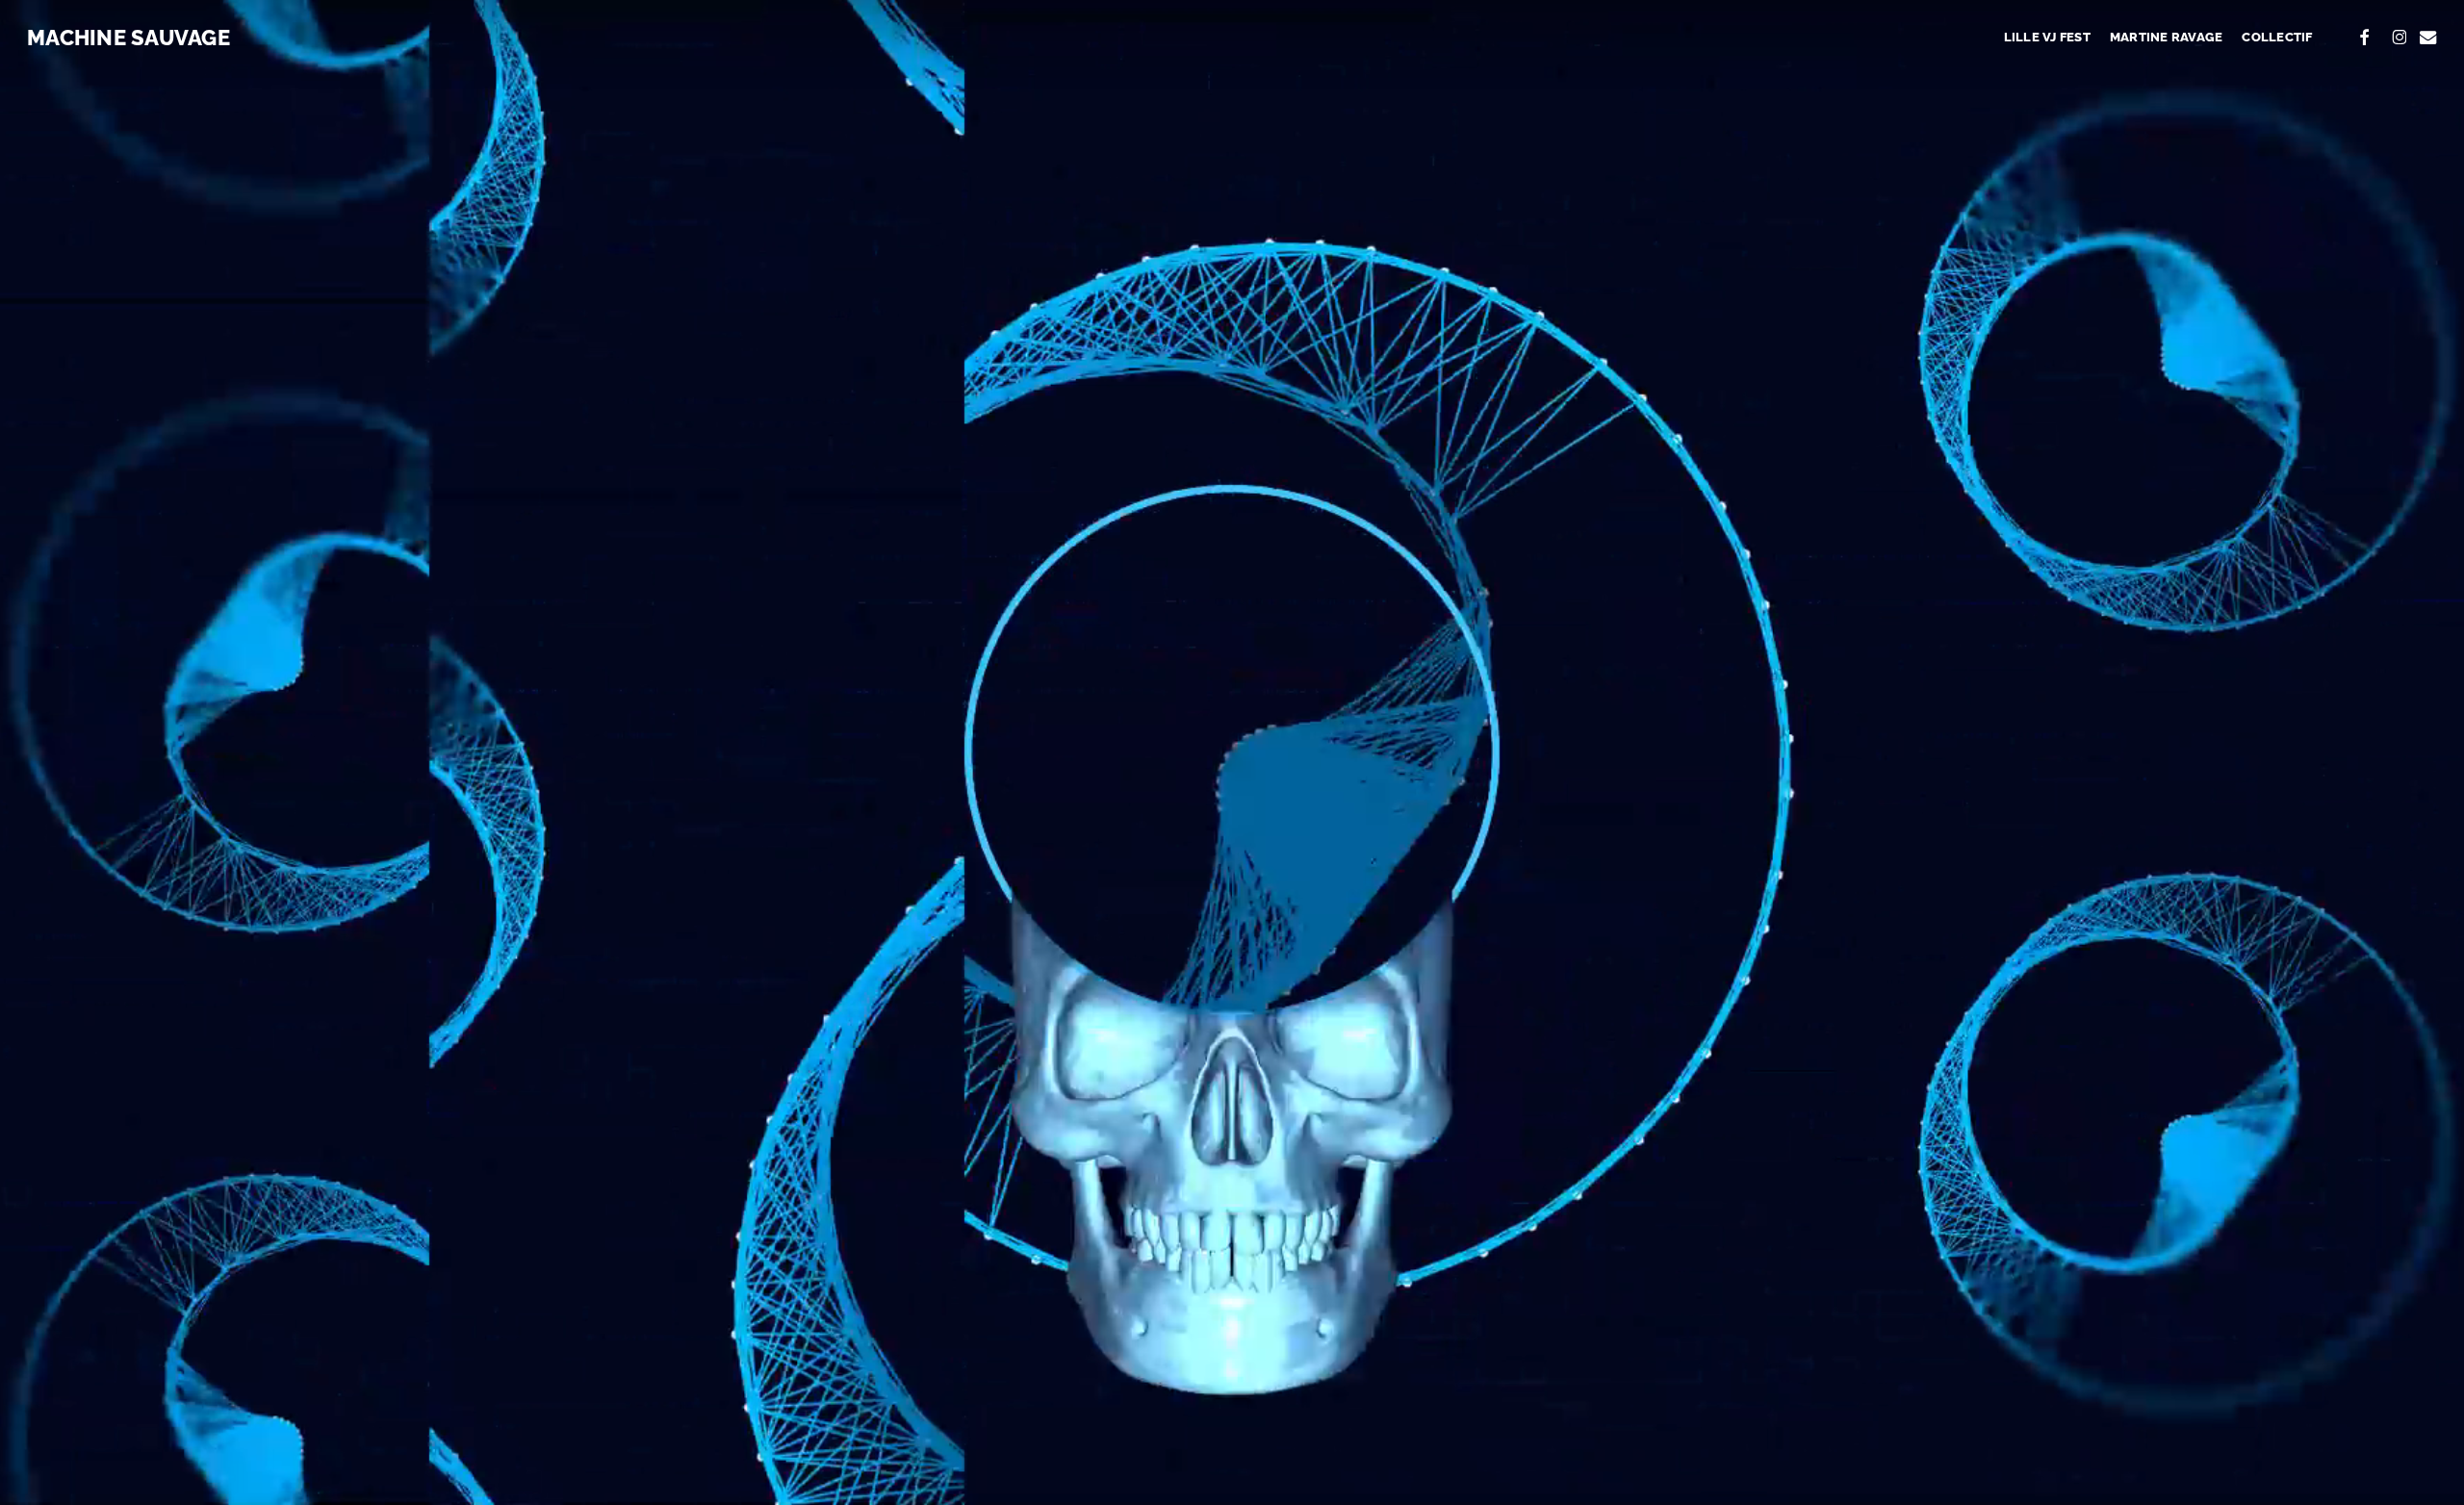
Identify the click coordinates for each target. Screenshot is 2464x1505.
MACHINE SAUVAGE (128, 38)
